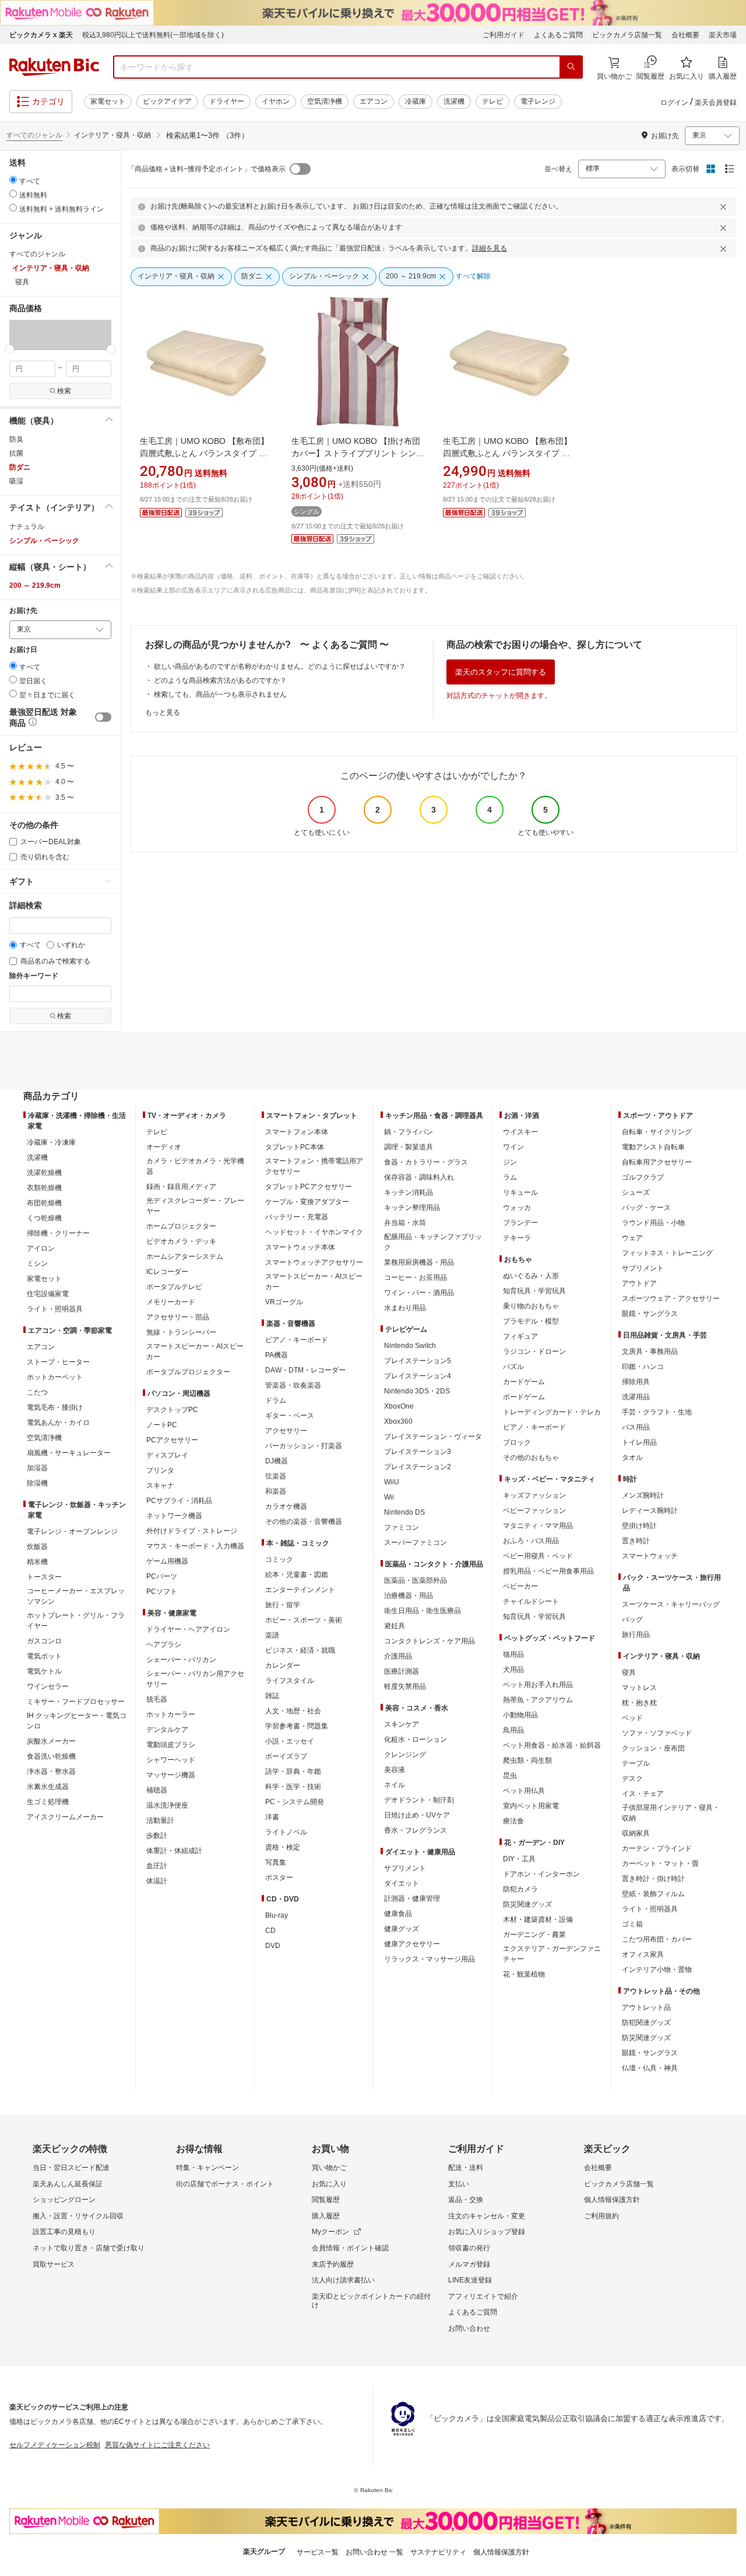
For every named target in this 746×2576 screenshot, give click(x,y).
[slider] (10, 349)
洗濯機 (454, 101)
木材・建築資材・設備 (538, 1919)
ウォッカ (517, 1208)
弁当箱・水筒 (405, 1223)
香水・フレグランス (416, 1830)
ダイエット (402, 1883)
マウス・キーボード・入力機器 (195, 1546)
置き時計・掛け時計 (653, 1879)
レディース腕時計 (650, 1511)
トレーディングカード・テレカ (552, 1412)
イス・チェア (643, 1794)
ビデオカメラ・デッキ (181, 1241)
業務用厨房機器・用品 (419, 1262)
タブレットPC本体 (295, 1147)
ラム (510, 1177)
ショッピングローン (64, 2200)
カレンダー (283, 1665)
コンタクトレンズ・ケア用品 (430, 1641)
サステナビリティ (438, 2552)
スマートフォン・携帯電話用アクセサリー (314, 1166)
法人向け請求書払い (343, 2280)
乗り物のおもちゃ (531, 1306)
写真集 (276, 1862)
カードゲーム (524, 1382)
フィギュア (520, 1336)
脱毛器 (157, 1699)
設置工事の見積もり (64, 2232)
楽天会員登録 (716, 103)
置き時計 (636, 1541)
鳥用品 (513, 1730)
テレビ (492, 101)
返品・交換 (466, 2200)
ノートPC (162, 1425)
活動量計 (160, 1820)
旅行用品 (636, 1635)
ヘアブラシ (164, 1645)
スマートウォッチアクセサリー (314, 1262)
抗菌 (16, 453)
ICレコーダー (167, 1272)
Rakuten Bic (54, 67)
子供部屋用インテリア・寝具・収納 (671, 1813)
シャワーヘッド (171, 1760)
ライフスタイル (290, 1681)
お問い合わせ (469, 2328)
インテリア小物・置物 (657, 1970)
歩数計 (157, 1836)
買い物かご (329, 2168)
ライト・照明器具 (55, 1309)
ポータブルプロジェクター (188, 1372)
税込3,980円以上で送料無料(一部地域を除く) (153, 35)
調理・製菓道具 (409, 1147)
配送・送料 (466, 2168)
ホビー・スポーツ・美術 (304, 1620)
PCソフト (162, 1592)
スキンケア (402, 1724)
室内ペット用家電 (531, 1806)
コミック (279, 1559)
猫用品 (513, 1654)
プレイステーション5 (418, 1361)
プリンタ (160, 1470)
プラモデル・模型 (531, 1321)
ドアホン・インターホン (541, 1874)
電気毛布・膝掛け (55, 1407)
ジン (510, 1162)
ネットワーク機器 (174, 1516)
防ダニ (20, 467)
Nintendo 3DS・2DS (417, 1391)
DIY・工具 (519, 1859)
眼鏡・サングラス (650, 1314)
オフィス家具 (643, 1954)
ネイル (395, 1785)
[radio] (13, 180)
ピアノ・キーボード (297, 1340)
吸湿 (16, 481)
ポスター (279, 1878)
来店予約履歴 (333, 2264)
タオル (632, 1458)
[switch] (103, 717)
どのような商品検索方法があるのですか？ (220, 680)
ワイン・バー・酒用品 (419, 1293)
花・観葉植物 (524, 1974)
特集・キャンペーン (207, 2168)
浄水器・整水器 (51, 1772)
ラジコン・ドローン (534, 1351)
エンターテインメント (300, 1590)
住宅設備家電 (48, 1294)
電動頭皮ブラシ (171, 1745)
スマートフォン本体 (297, 1132)
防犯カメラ (520, 1889)
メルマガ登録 (469, 2264)
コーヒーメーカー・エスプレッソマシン (76, 1596)
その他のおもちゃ (531, 1458)
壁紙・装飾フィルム (653, 1894)
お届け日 (23, 650)
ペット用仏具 (524, 1791)
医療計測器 (402, 1671)
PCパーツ (162, 1576)
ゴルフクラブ (643, 1177)
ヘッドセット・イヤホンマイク (314, 1232)
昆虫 (510, 1776)
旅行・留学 (283, 1605)
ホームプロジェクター (181, 1226)
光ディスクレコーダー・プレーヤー (195, 1206)
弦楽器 (276, 1476)
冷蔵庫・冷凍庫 (51, 1142)
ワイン (513, 1147)
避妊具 (395, 1626)
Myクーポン (330, 2232)
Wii (389, 1497)
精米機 (37, 1562)
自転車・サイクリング (657, 1132)
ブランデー (520, 1223)
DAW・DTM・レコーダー (305, 1370)
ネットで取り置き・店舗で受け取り (89, 2248)
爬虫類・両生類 (527, 1760)
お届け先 (23, 611)
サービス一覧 (318, 2552)
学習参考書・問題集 (297, 1726)
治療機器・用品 (409, 1596)
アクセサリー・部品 (178, 1317)
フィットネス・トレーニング (667, 1253)
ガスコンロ (44, 1641)
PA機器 (277, 1355)
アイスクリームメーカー (65, 1817)
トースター (44, 1577)
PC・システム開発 (295, 1802)
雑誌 (272, 1696)
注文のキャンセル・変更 (487, 2216)
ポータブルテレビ (174, 1287)
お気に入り (329, 2184)
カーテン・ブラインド (657, 1848)
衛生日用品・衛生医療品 (423, 1611)
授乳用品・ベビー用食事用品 (548, 1571)
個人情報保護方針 (612, 2200)
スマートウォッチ (650, 1556)
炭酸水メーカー (51, 1741)
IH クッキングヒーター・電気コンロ (77, 1721)
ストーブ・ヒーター (58, 1362)
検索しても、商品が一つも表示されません (220, 694)
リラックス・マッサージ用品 (430, 1959)
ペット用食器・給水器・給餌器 (552, 1745)
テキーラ (517, 1238)
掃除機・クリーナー (58, 1233)
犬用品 (513, 1670)
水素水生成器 (48, 1787)
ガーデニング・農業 (534, 1935)
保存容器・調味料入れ (419, 1177)
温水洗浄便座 (167, 1805)
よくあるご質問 (558, 35)
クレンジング (405, 1755)
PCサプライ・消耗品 (179, 1501)
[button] (26, 334)
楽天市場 (723, 35)
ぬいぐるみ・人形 (531, 1276)
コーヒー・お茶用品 (416, 1278)
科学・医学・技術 (293, 1787)
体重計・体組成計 (174, 1851)
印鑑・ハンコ (643, 1367)
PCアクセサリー (172, 1440)
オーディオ (164, 1147)
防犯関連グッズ (646, 2023)
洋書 (272, 1817)
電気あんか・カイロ (58, 1423)
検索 (64, 391)
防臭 (16, 439)
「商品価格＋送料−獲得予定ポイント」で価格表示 (207, 169)
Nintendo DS (404, 1512)
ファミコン (402, 1527)
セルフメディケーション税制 (55, 2445)
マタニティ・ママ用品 (538, 1526)
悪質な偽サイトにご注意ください (157, 2445)
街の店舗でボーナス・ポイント (225, 2184)
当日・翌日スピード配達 (71, 2168)
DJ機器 (277, 1461)
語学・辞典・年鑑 (293, 1772)
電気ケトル (44, 1671)
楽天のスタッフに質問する (501, 672)
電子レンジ (538, 101)
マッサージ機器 (171, 1775)
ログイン (674, 103)
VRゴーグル (284, 1302)
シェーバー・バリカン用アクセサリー (195, 1679)
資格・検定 (283, 1847)
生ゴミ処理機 (48, 1802)
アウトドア (639, 1283)
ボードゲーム (524, 1397)
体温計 (157, 1881)
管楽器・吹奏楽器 (293, 1385)
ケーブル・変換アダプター (307, 1202)
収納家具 (636, 1833)
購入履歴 (326, 2216)
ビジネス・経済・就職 (300, 1650)
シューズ (636, 1192)
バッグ (632, 1619)
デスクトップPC (172, 1410)
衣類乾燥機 (44, 1188)
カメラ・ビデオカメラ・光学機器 (195, 1166)
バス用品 (636, 1427)
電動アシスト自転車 (653, 1147)
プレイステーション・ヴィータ (433, 1437)
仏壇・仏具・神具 (650, 2068)
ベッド (632, 1718)
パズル (513, 1367)
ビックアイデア (167, 101)
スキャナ (160, 1485)
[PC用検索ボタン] (571, 67)
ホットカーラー (171, 1714)
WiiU (392, 1482)
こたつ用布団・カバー (657, 1939)
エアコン (374, 101)
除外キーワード (34, 976)
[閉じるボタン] (725, 207)
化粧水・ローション (416, 1739)
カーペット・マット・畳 (660, 1864)
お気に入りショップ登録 (487, 2232)
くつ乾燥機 (44, 1218)
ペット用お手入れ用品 (538, 1685)
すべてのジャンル (34, 135)
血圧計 (157, 1866)
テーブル (636, 1763)
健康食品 (398, 1914)
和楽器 (276, 1491)
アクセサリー (286, 1431)
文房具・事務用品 (650, 1351)
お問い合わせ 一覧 (374, 2552)
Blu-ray (277, 1915)
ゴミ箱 (632, 1924)
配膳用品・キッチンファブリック (433, 1242)
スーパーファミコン (416, 1543)
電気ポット (44, 1656)
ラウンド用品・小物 (653, 1223)
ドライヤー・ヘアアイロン (188, 1629)
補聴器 (157, 1790)
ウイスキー (520, 1132)
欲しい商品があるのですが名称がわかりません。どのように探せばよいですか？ (280, 666)
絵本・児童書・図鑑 (297, 1575)
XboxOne (399, 1406)
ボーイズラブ (286, 1756)
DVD (273, 1946)
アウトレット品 (646, 2007)
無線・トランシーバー (181, 1332)
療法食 (513, 1821)
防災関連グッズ (527, 1904)
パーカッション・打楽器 (304, 1446)
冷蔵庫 (416, 101)
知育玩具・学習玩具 (534, 1291)
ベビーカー (520, 1586)
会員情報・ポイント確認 (350, 2248)
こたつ (37, 1392)
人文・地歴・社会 (293, 1711)
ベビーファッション (534, 1511)
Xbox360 (398, 1421)
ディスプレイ (167, 1455)
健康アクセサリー (412, 1944)
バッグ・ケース (646, 1208)
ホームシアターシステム (185, 1257)
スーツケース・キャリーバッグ (671, 1604)
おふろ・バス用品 (531, 1541)
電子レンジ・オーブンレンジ (72, 1532)
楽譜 (272, 1635)
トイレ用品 (639, 1442)
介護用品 (398, 1656)
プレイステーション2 (418, 1467)
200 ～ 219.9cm (35, 585)
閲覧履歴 (326, 2200)
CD (270, 1931)
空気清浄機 (325, 101)
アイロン (41, 1248)
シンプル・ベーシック (44, 541)
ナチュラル (27, 527)
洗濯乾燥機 (44, 1173)
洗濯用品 (636, 1397)
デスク (632, 1779)
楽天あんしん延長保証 (68, 2184)
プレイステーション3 (418, 1452)
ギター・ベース (290, 1416)
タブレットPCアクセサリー (309, 1187)
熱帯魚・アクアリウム (538, 1700)
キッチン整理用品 (412, 1208)
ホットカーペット (55, 1377)
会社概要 (685, 35)
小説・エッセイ (290, 1741)
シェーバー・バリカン (181, 1660)
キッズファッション (534, 1495)
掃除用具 (636, 1382)
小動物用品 (520, 1715)
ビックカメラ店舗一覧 (627, 35)
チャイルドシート (531, 1601)
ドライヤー (227, 101)
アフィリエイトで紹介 (483, 2296)
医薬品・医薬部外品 (416, 1580)
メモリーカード (171, 1302)
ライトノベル (286, 1832)
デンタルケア (167, 1730)
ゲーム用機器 (167, 1561)
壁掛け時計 (639, 1526)
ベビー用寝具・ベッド (538, 1556)
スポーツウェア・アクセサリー (671, 1298)
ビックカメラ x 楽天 (41, 35)
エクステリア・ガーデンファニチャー (552, 1954)
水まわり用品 (405, 1308)
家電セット (108, 101)
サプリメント (405, 1868)
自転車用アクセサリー (657, 1162)
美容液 (395, 1770)
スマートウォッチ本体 (300, 1247)
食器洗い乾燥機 (51, 1756)
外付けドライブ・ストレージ (192, 1531)
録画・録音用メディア (181, 1187)
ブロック (517, 1442)
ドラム (276, 1400)
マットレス (639, 1688)
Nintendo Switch (410, 1346)
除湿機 (37, 1483)
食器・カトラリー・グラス (426, 1162)
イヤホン (276, 101)
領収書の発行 (469, 2248)
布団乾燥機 (44, 1203)
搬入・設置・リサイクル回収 (78, 2216)
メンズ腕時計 (643, 1495)
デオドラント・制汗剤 (419, 1800)
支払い (459, 2184)
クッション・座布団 (653, 1748)
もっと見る (163, 712)
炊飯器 (37, 1547)
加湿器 (37, 1468)
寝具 (629, 1672)
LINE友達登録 (470, 2280)
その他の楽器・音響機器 (304, 1522)
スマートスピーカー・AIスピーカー (195, 1351)
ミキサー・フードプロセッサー (76, 1702)
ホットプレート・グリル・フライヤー (76, 1621)
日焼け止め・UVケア (417, 1815)
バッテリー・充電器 (297, 1217)
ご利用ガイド (504, 35)
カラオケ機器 (286, 1506)
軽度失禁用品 (405, 1686)
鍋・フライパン (409, 1132)
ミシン (37, 1264)
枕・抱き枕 (639, 1703)
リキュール (520, 1192)
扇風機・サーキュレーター (69, 1453)
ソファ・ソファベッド (657, 1733)
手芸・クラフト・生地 (657, 1412)
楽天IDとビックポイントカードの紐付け (371, 2301)
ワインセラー (48, 1686)
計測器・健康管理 (412, 1899)
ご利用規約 (601, 2216)
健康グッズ (402, 1929)
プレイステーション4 (418, 1376)
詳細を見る (490, 248)
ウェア (632, 1238)
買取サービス (54, 2264)
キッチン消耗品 (409, 1192)
